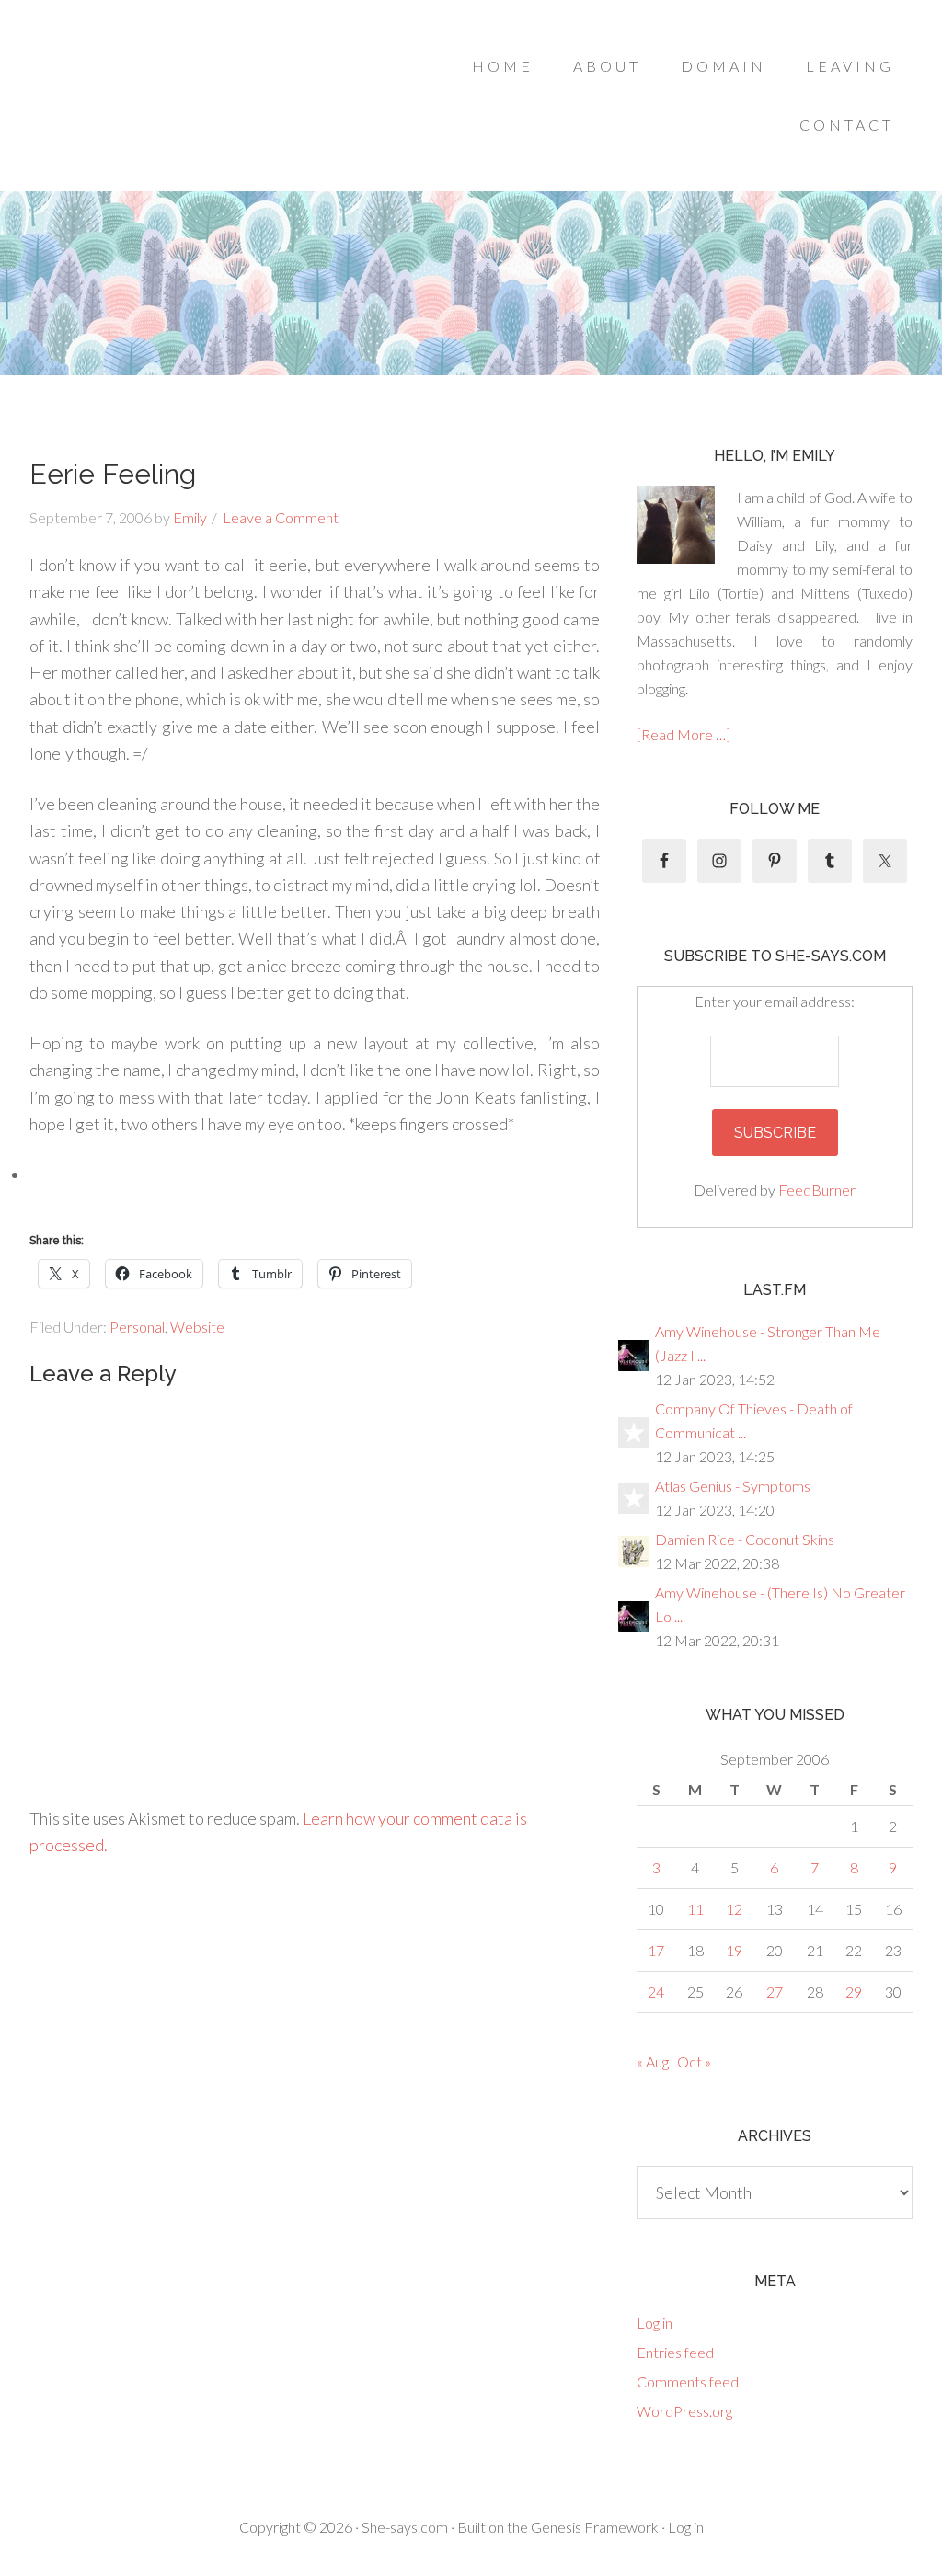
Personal (137, 1327)
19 (734, 1950)
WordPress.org (684, 2411)
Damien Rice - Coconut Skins (745, 1539)
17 (656, 1950)
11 (695, 1909)
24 (656, 1992)
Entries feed (675, 2352)
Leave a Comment (281, 517)
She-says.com (405, 2527)
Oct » (694, 2061)
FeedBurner (817, 1190)
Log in (655, 2323)
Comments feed (688, 2381)
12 (734, 1909)
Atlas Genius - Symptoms (733, 1486)
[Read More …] (684, 734)
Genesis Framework (595, 2527)
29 (854, 1992)
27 (775, 1992)
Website (197, 1327)
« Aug (653, 2061)
